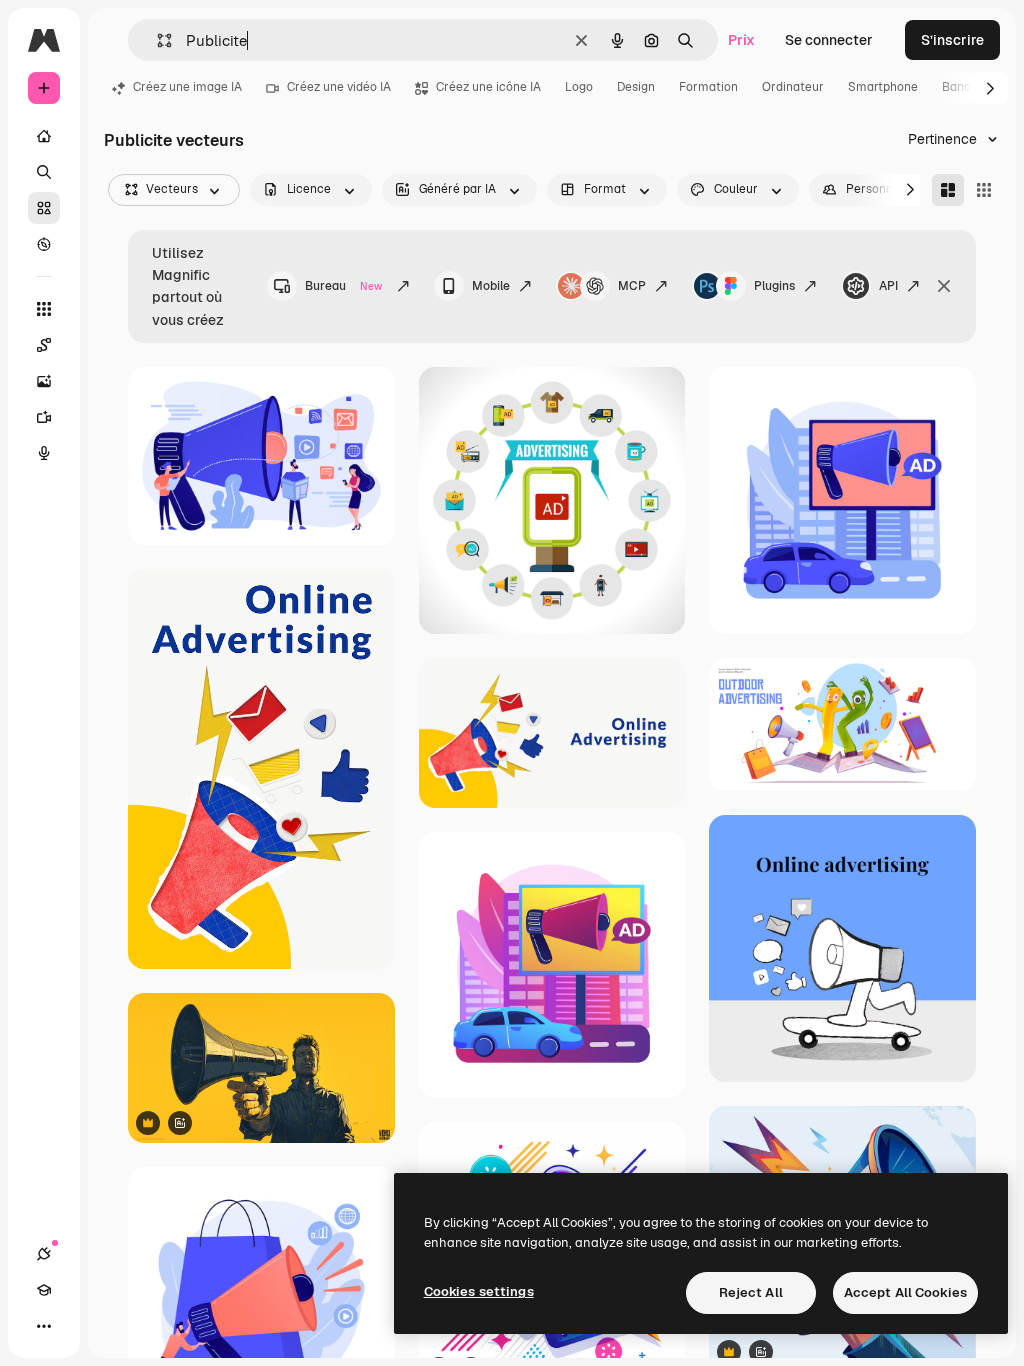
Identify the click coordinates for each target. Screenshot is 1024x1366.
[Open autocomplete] (156, 40)
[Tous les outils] (44, 309)
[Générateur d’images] (44, 381)
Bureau (343, 286)
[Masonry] (948, 190)
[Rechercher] (44, 172)
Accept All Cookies (905, 1292)
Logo (579, 87)
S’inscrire (952, 40)
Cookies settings (479, 1291)
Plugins (774, 286)
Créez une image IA (187, 87)
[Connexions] (44, 1254)
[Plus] (44, 1326)
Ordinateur (793, 87)
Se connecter (829, 40)
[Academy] (44, 1290)
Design (636, 87)
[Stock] (44, 208)
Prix (741, 40)
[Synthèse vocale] (44, 453)
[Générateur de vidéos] (44, 417)
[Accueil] (44, 136)
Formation (708, 87)
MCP (632, 286)
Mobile (491, 286)
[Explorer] (44, 244)
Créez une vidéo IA (339, 87)
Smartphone (883, 87)
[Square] (984, 190)
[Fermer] (944, 286)
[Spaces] (44, 345)
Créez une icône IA (488, 87)
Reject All (751, 1292)
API (888, 286)
